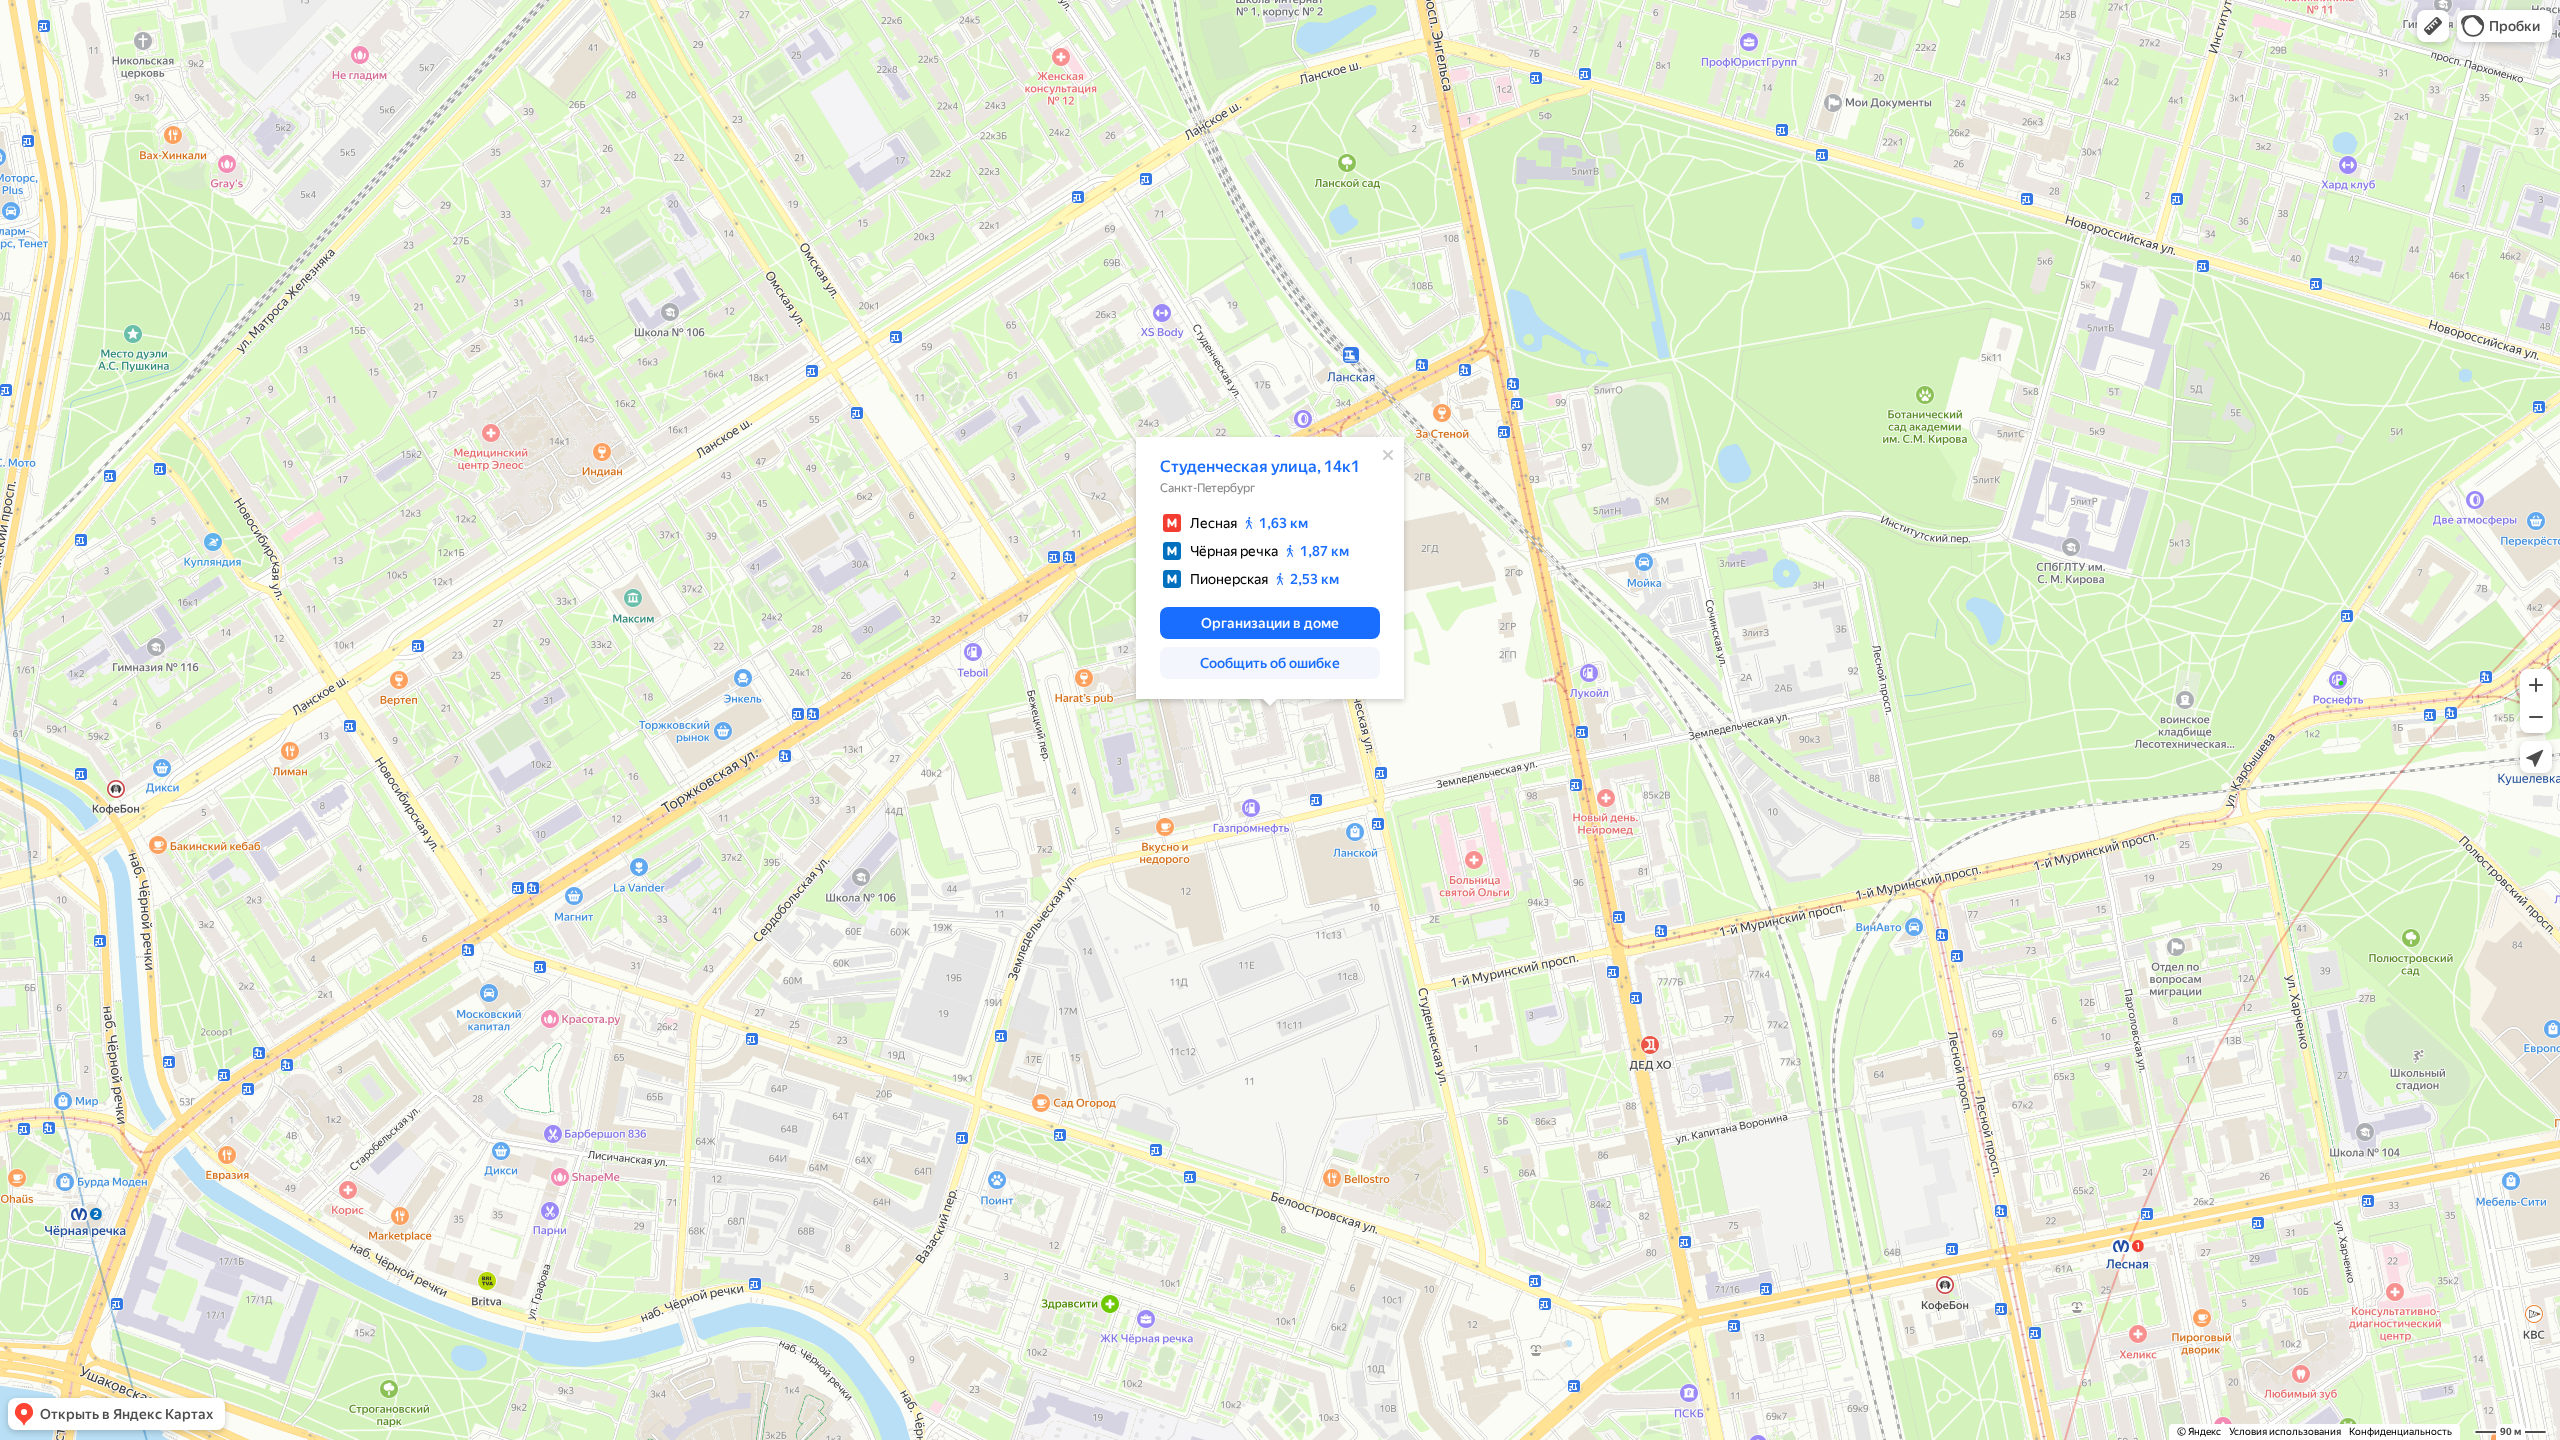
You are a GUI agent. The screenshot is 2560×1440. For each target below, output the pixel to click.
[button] (2433, 26)
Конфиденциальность (2400, 1431)
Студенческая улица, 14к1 (1260, 466)
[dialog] (1270, 568)
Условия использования (2285, 1431)
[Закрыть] (1388, 455)
